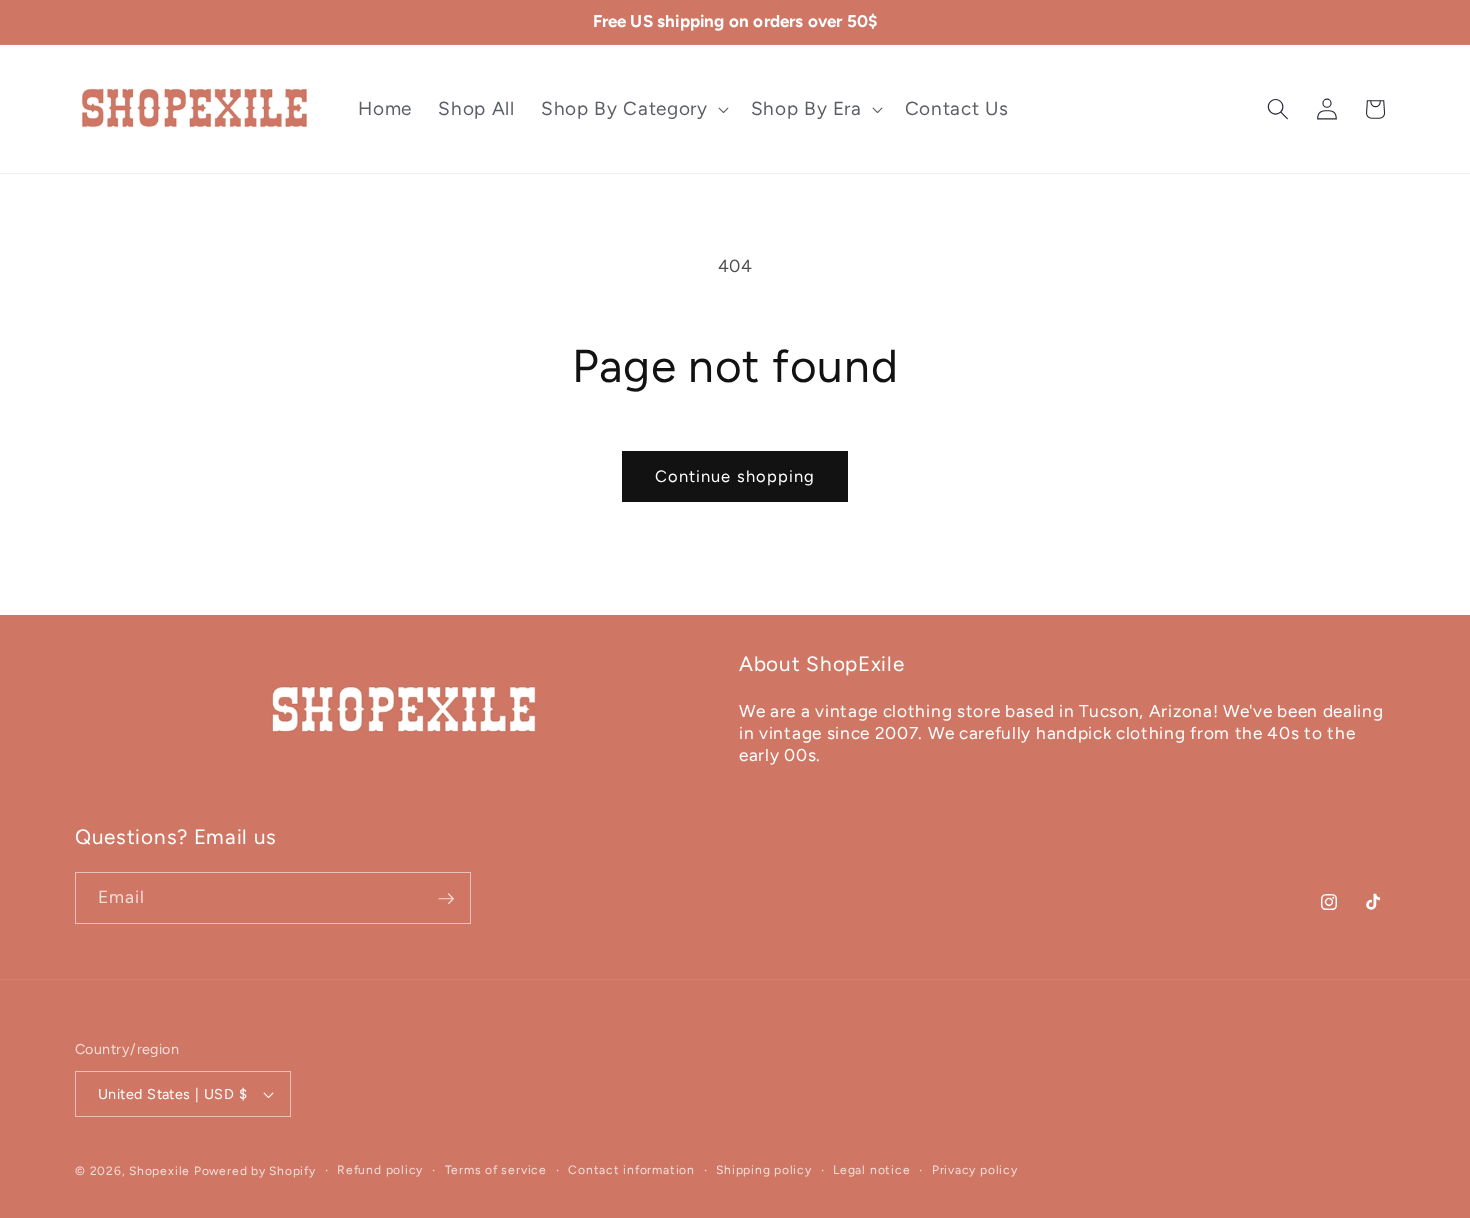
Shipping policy (764, 1170)
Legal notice (871, 1170)
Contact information (631, 1170)
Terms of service (496, 1170)
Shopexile (159, 1171)
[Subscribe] (446, 899)
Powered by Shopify (255, 1171)
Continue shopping (735, 476)
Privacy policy (975, 1170)
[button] (632, 109)
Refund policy (380, 1170)
